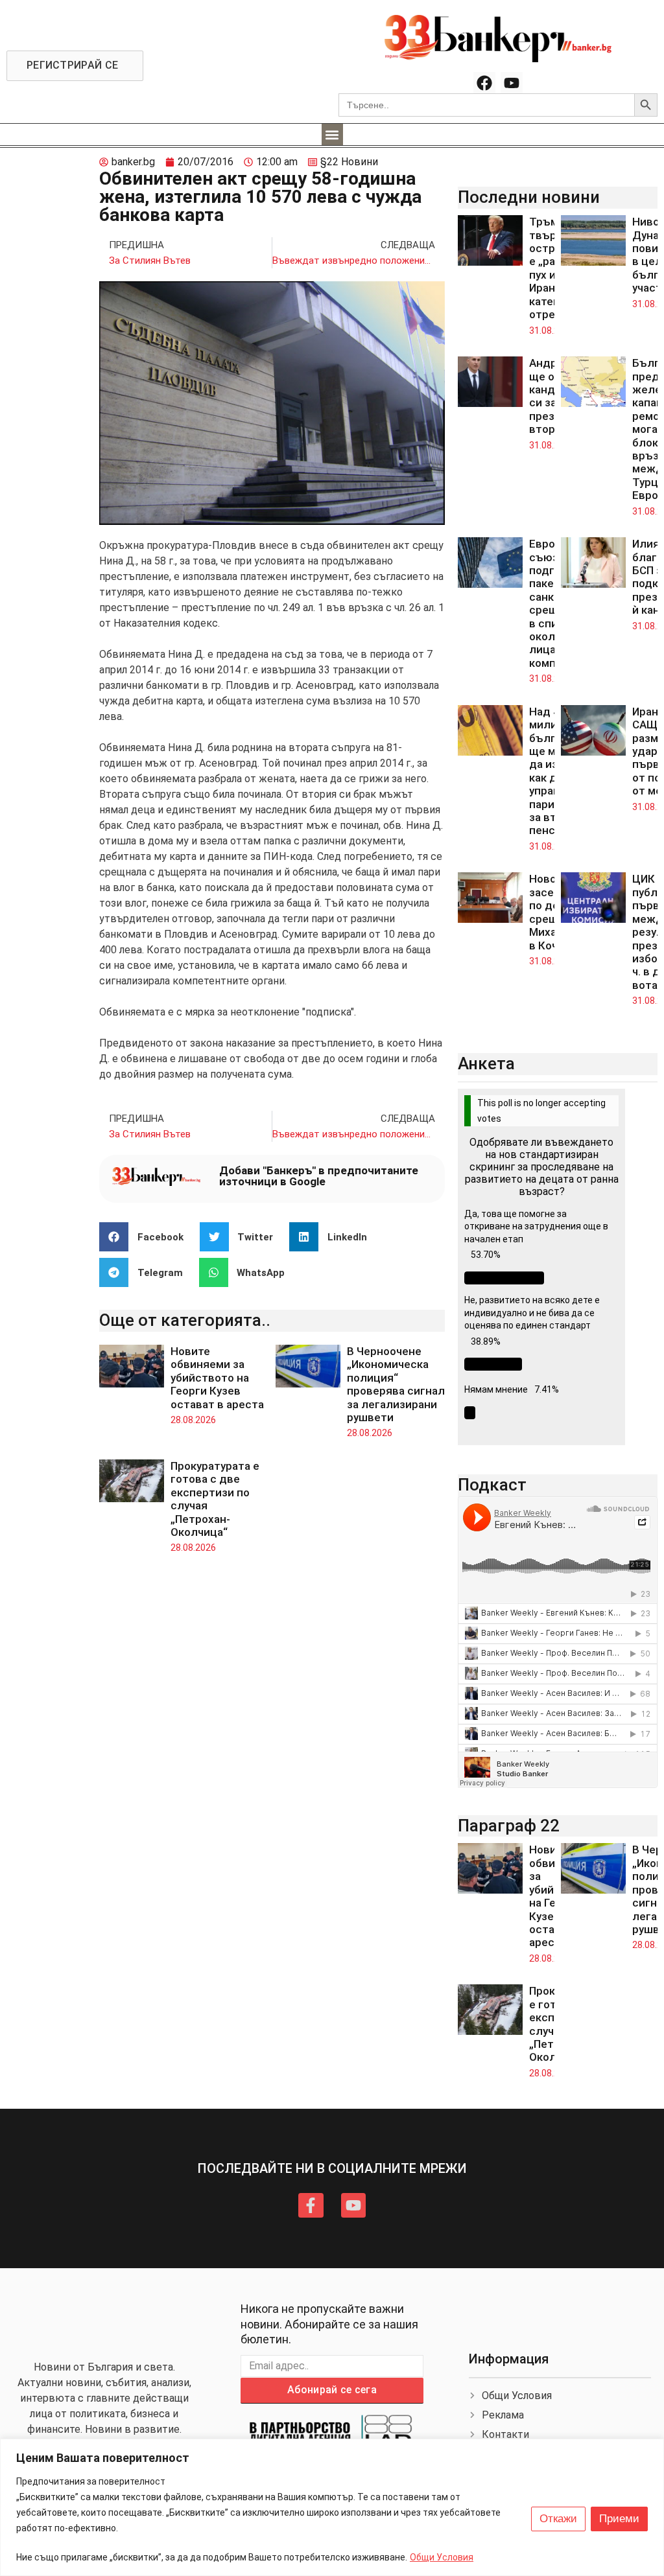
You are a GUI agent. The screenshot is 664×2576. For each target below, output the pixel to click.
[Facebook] (484, 83)
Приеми (619, 2519)
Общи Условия (442, 2557)
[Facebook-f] (311, 2205)
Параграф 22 (509, 1826)
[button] (332, 134)
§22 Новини (349, 162)
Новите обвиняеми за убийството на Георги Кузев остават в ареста (217, 1378)
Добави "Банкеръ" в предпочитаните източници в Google (319, 1176)
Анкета (486, 1063)
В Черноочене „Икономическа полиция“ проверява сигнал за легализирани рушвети (396, 1384)
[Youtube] (512, 83)
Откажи (558, 2519)
